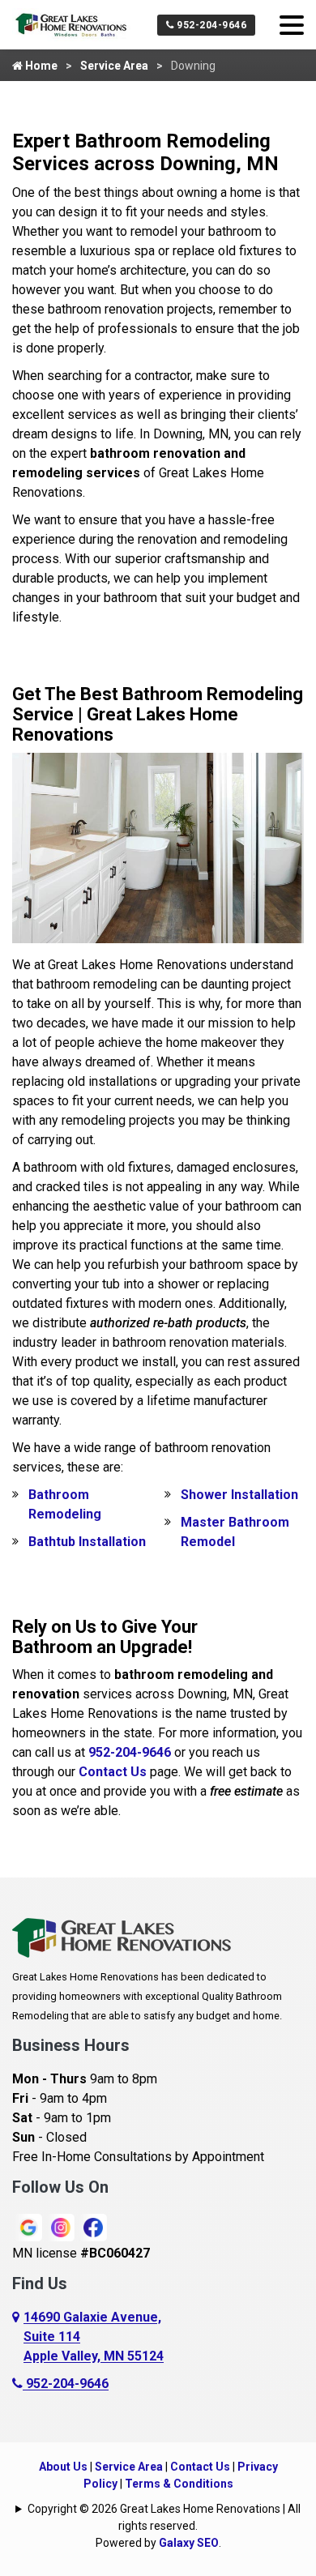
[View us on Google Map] (18, 2337)
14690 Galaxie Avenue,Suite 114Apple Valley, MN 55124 (94, 2337)
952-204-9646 (211, 25)
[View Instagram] (61, 2226)
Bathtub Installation (87, 1542)
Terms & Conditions (179, 2484)
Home (40, 66)
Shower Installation (239, 1495)
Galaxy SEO (189, 2543)
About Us (63, 2467)
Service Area (114, 66)
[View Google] (28, 2226)
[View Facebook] (93, 2226)
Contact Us (113, 1772)
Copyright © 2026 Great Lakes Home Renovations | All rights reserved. (164, 2517)
